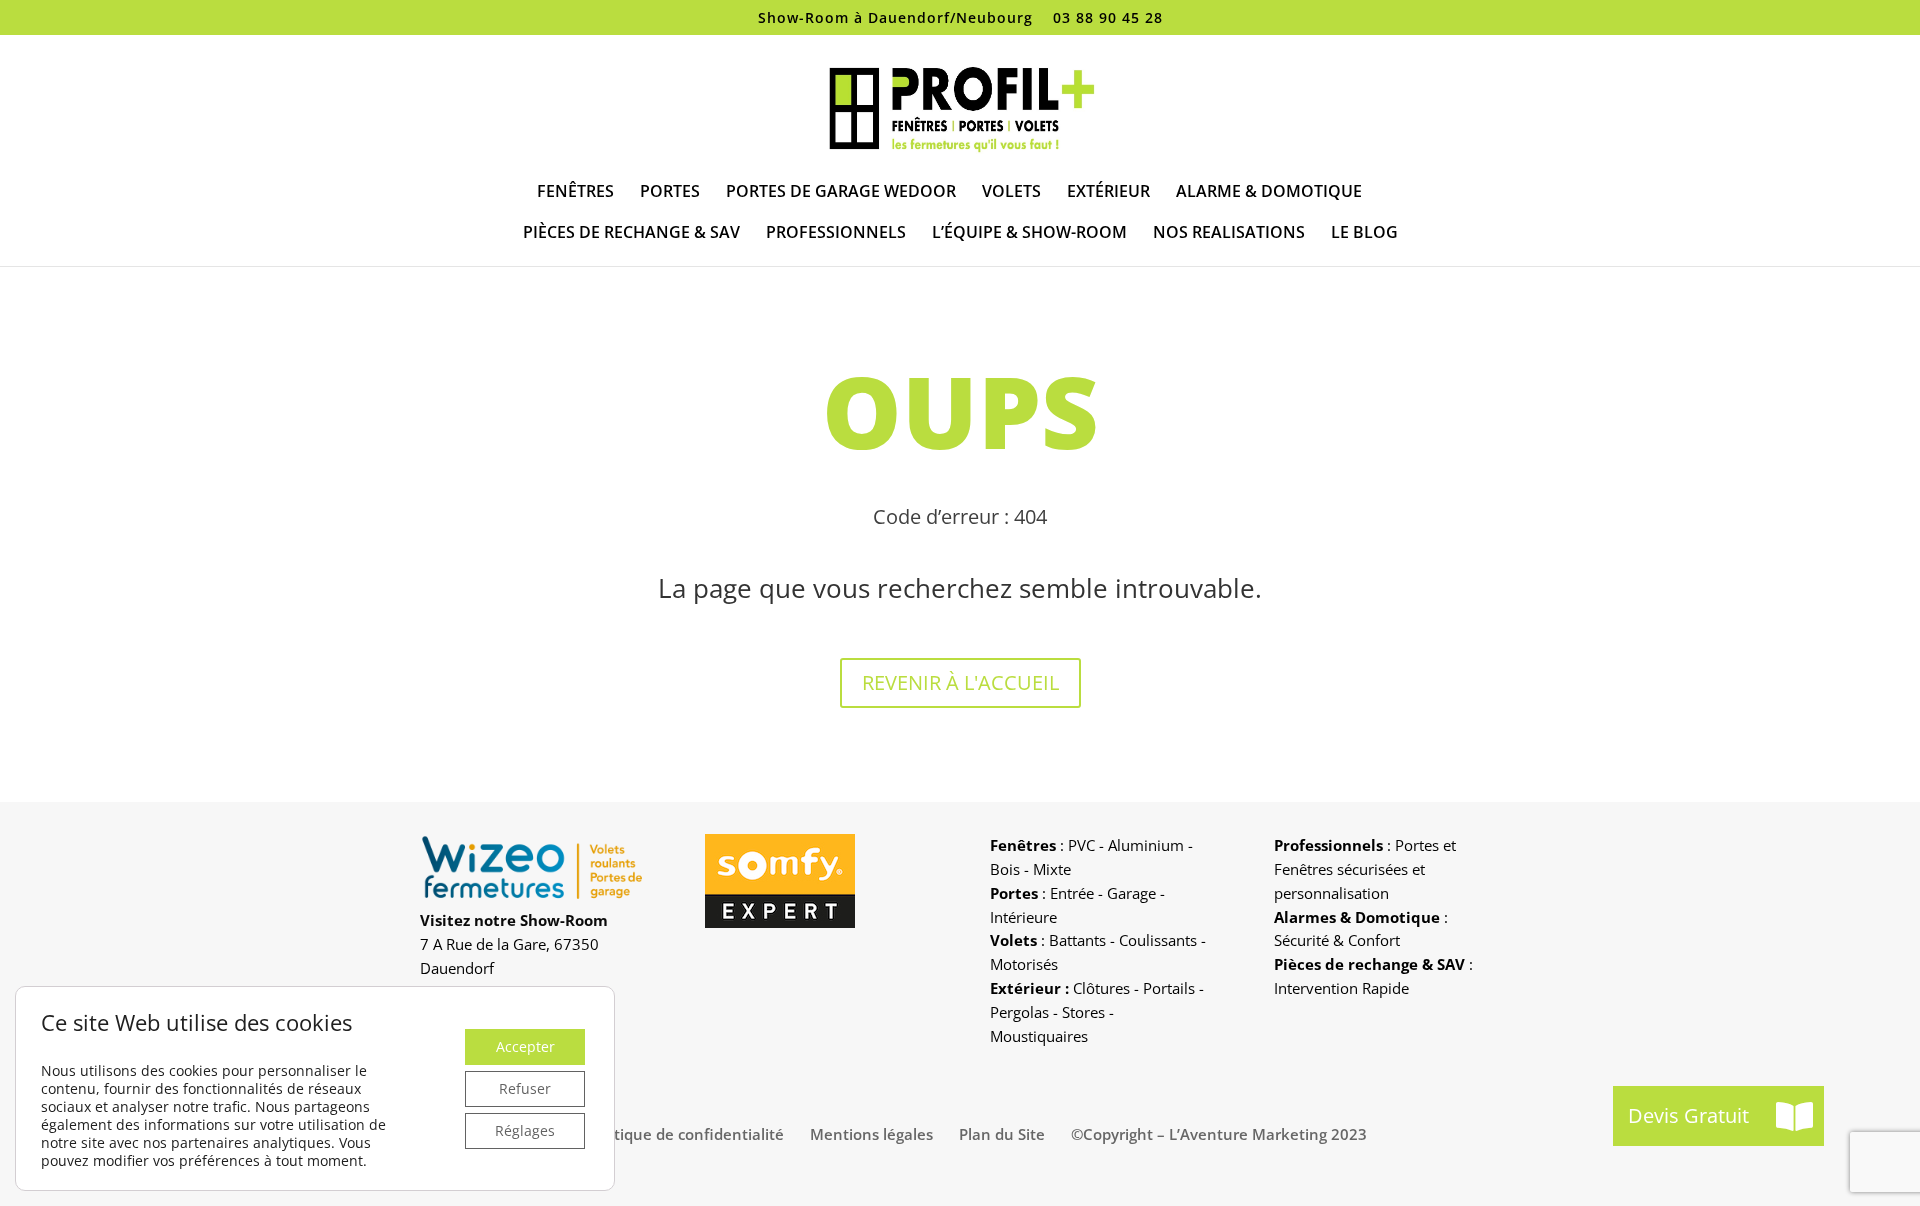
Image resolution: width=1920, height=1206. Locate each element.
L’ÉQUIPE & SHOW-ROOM (1029, 234)
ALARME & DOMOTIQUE (1269, 193)
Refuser (525, 1088)
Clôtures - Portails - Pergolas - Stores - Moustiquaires (1097, 1012)
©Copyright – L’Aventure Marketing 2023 (1219, 1134)
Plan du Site (1002, 1134)
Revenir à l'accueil (960, 682)
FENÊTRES (575, 193)
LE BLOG (1364, 234)
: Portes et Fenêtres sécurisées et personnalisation (1365, 869)
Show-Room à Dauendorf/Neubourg (895, 19)
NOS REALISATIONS (1229, 234)
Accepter (525, 1046)
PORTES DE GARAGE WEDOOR (841, 193)
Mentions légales (871, 1134)
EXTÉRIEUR (1108, 193)
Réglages (525, 1130)
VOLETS (1011, 193)
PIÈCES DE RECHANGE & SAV (631, 234)
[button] (1794, 1116)
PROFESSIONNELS (836, 234)
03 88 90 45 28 (1108, 19)
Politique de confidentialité (686, 1134)
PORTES (670, 193)
